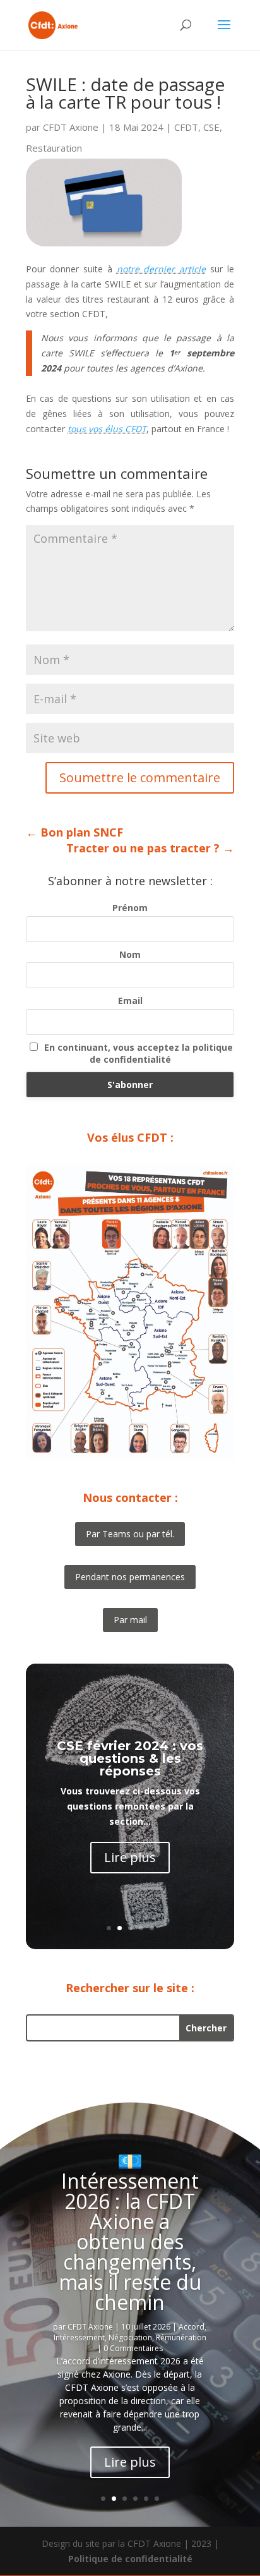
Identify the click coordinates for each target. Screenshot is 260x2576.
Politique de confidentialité (130, 2559)
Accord (192, 2327)
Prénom (130, 908)
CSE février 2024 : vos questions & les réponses (130, 1758)
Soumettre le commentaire (140, 777)
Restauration (54, 148)
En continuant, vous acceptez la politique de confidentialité (139, 1053)
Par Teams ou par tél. (130, 1534)
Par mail (130, 1620)
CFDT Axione (71, 127)
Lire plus (130, 1857)
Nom (130, 954)
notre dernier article (162, 269)
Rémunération (181, 2337)
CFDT (186, 127)
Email (130, 1001)
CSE (211, 127)
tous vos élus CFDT (107, 429)
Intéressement (79, 2337)
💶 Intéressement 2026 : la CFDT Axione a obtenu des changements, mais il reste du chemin (130, 2231)
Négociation (130, 2337)
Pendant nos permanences (130, 1577)
